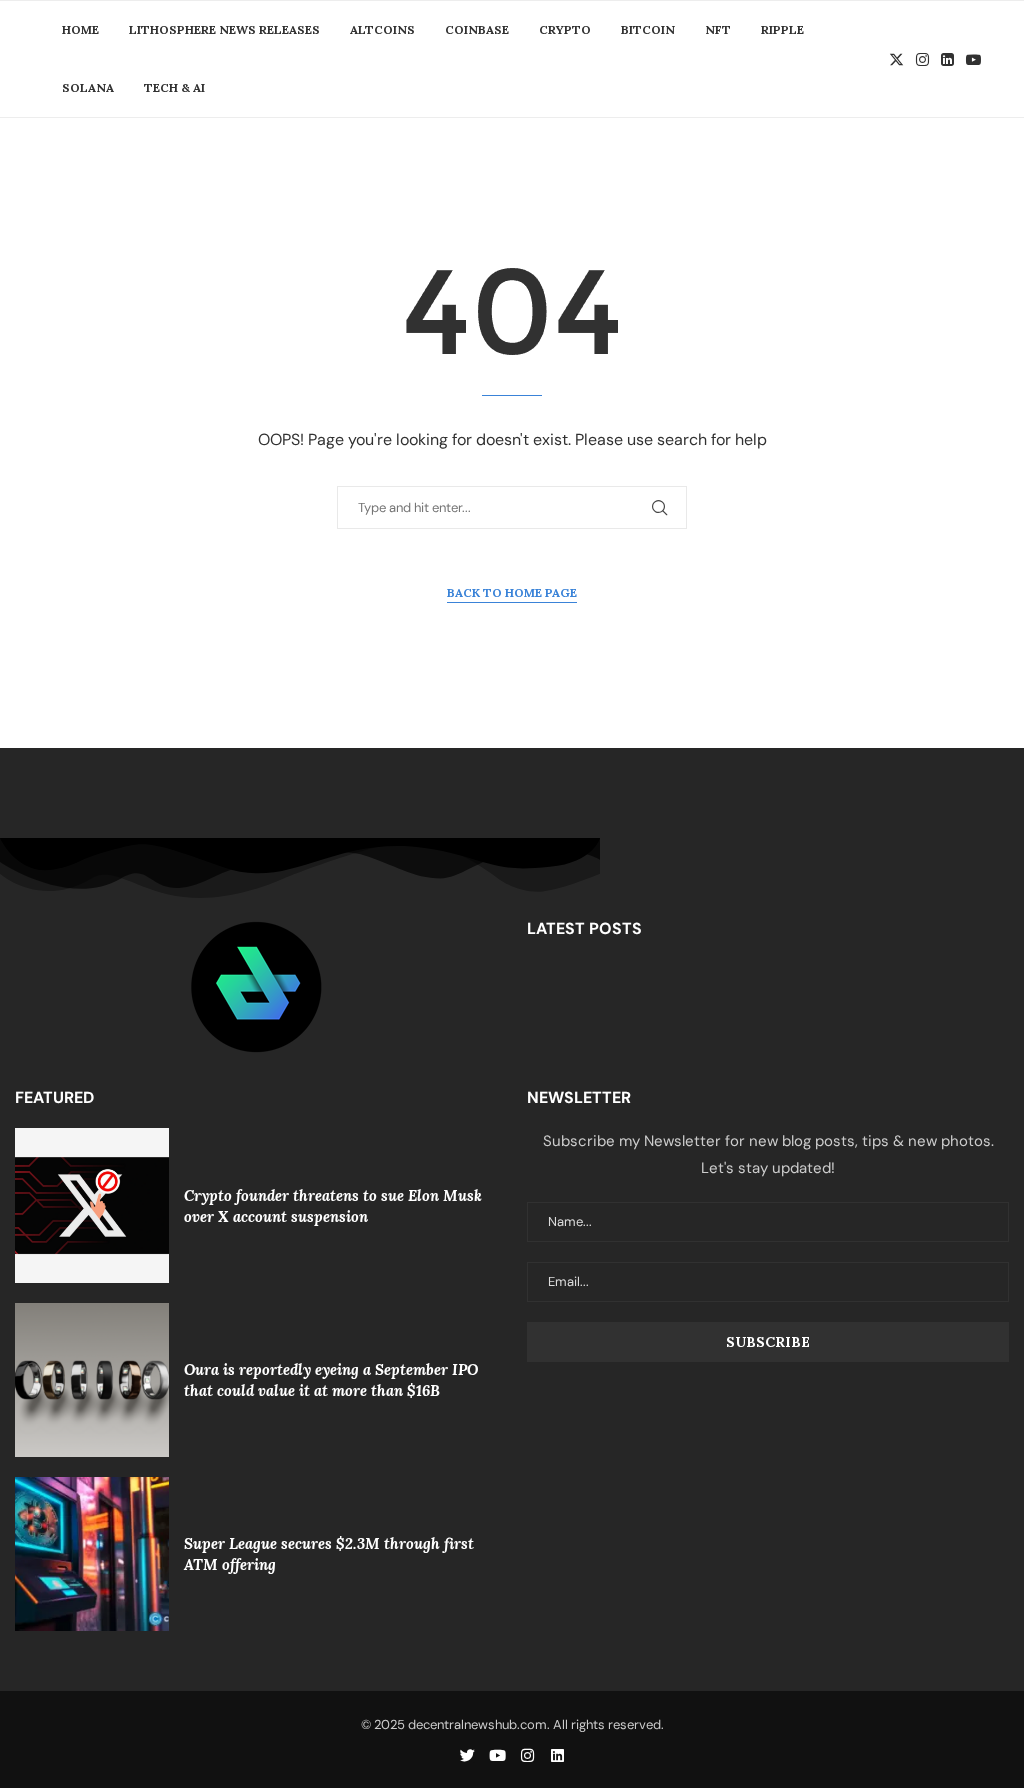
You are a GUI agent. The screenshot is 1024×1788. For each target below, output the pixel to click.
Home (80, 29)
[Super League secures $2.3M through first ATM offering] (92, 1554)
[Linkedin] (947, 59)
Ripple (782, 29)
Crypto (565, 29)
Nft (718, 29)
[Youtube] (973, 59)
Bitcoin (648, 29)
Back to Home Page (512, 592)
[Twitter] (896, 59)
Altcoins (382, 29)
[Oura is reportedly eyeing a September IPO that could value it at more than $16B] (92, 1380)
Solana (88, 87)
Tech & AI (174, 87)
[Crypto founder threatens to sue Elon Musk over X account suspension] (92, 1205)
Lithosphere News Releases (224, 29)
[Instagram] (922, 59)
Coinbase (477, 29)
